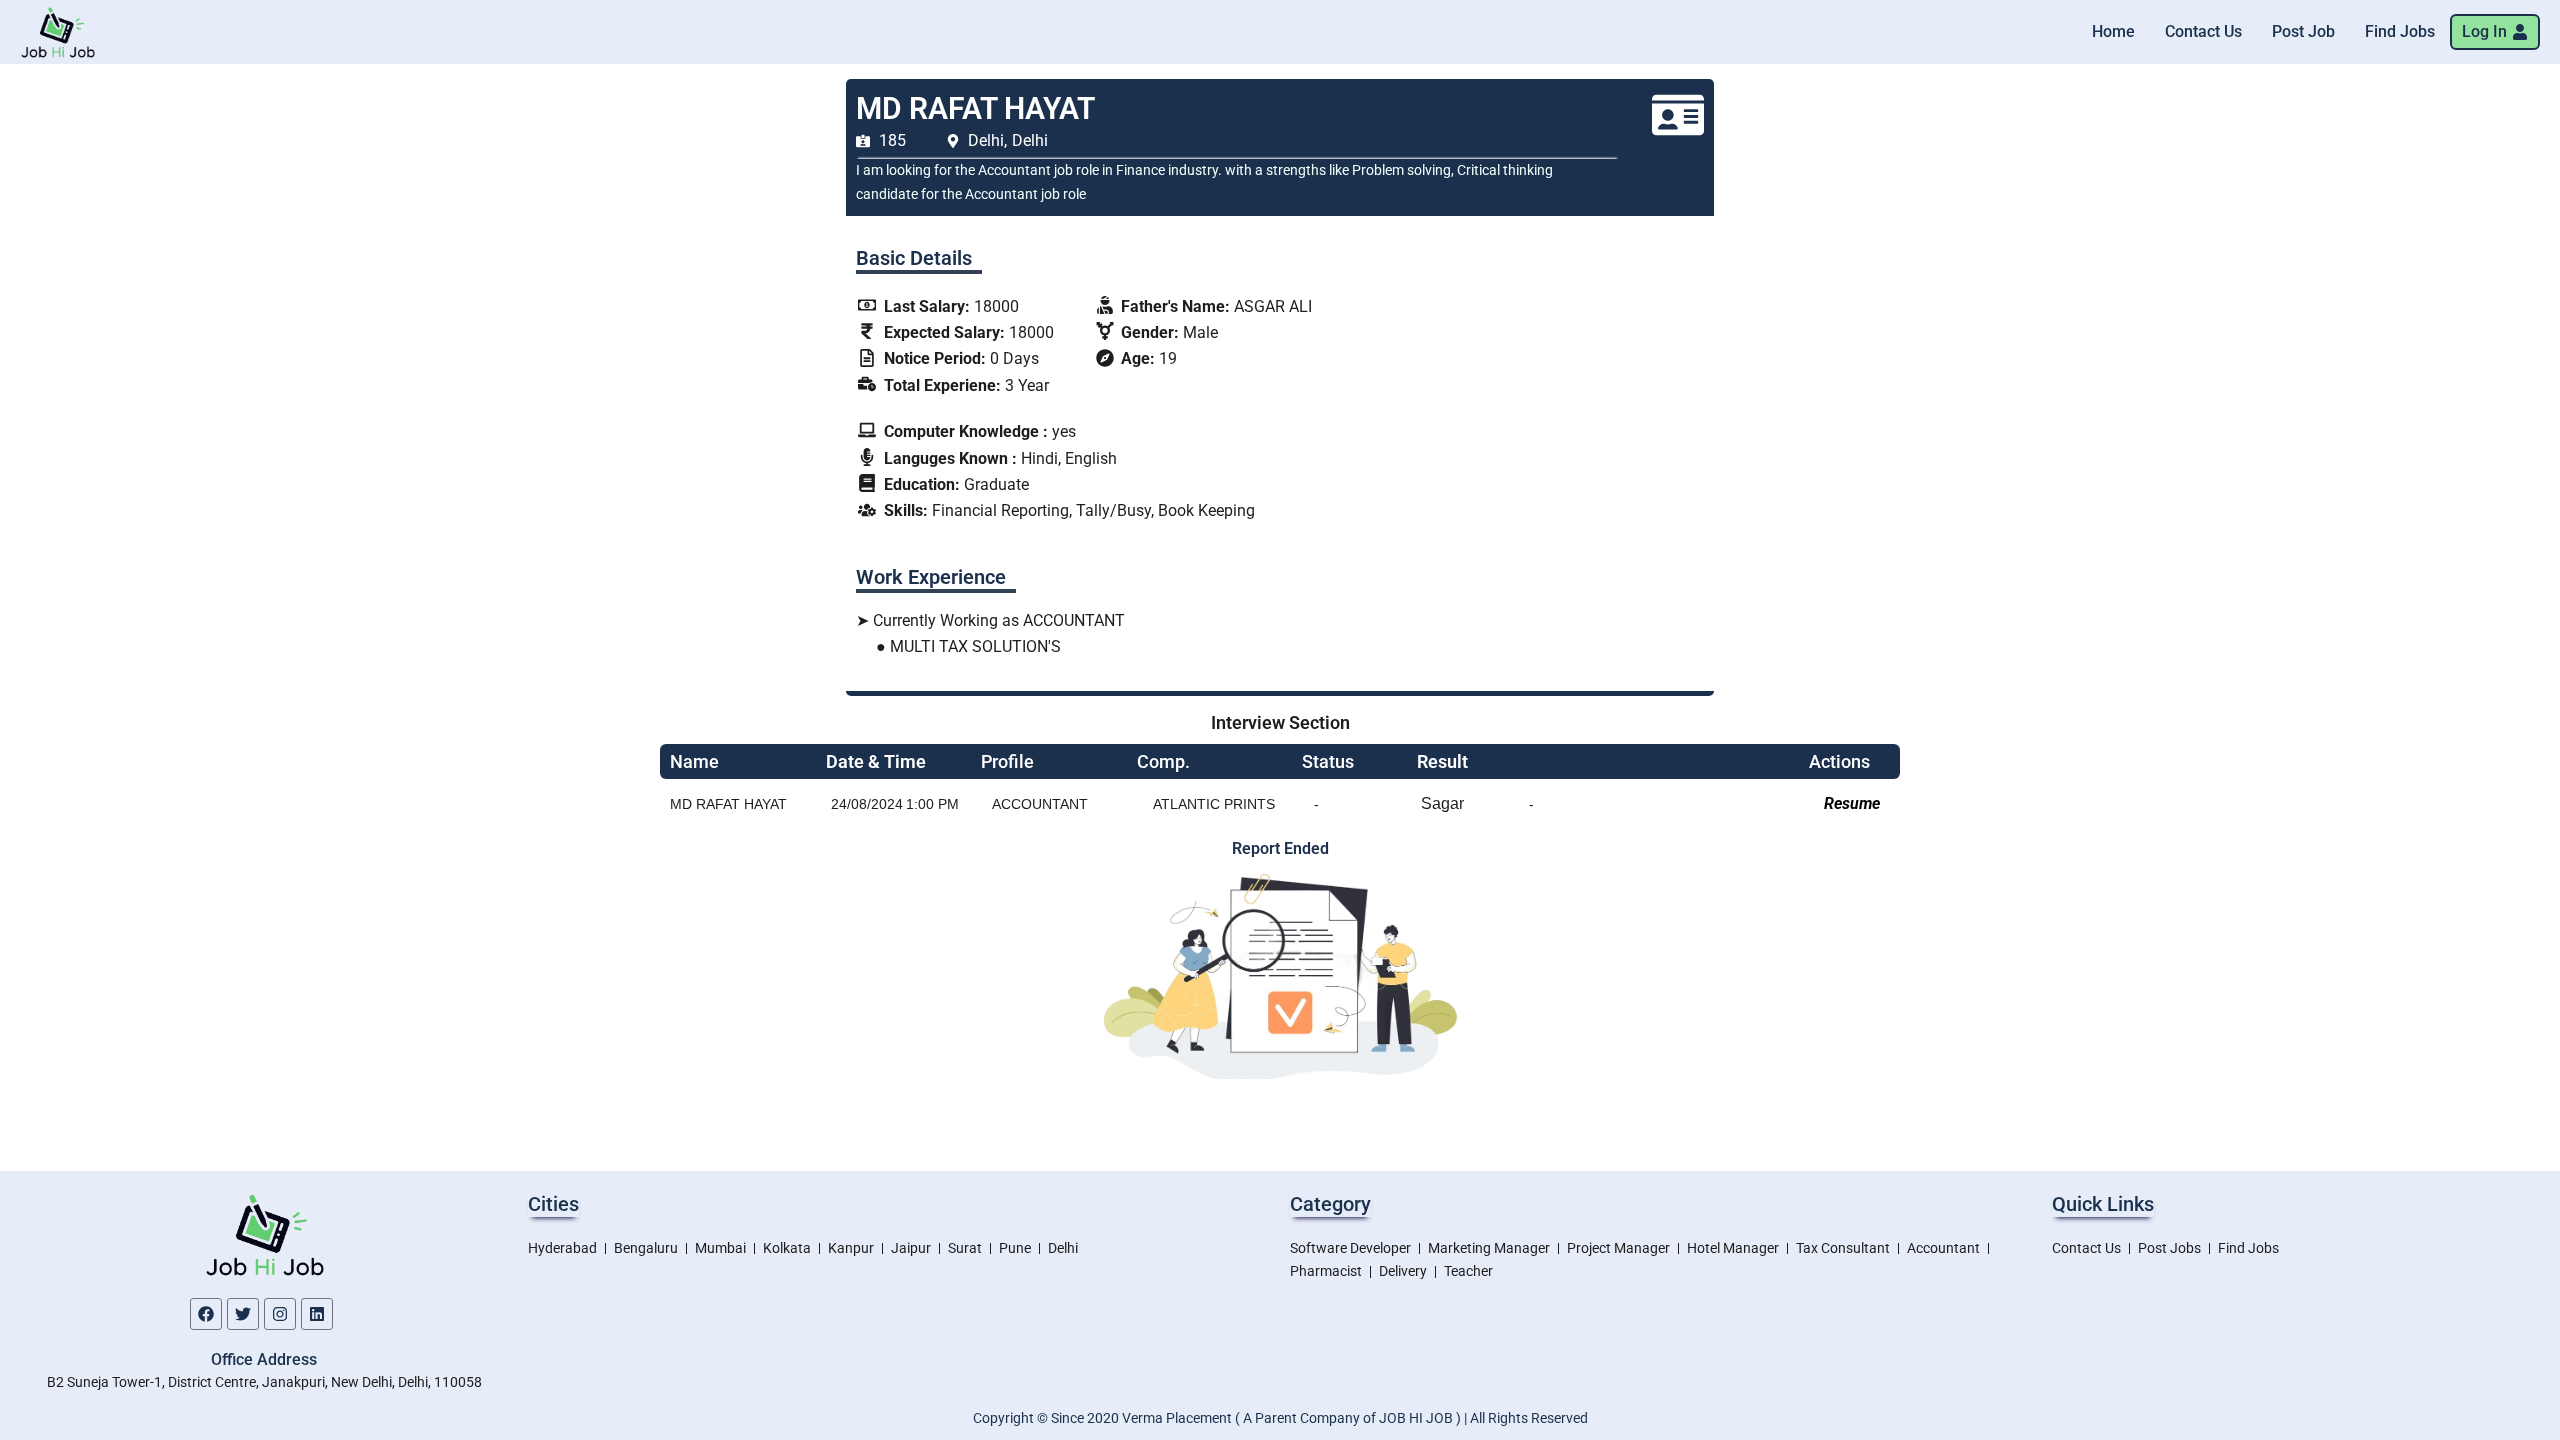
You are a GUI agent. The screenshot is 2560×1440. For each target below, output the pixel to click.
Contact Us (2203, 31)
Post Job (2303, 31)
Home (2113, 31)
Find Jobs (2400, 31)
